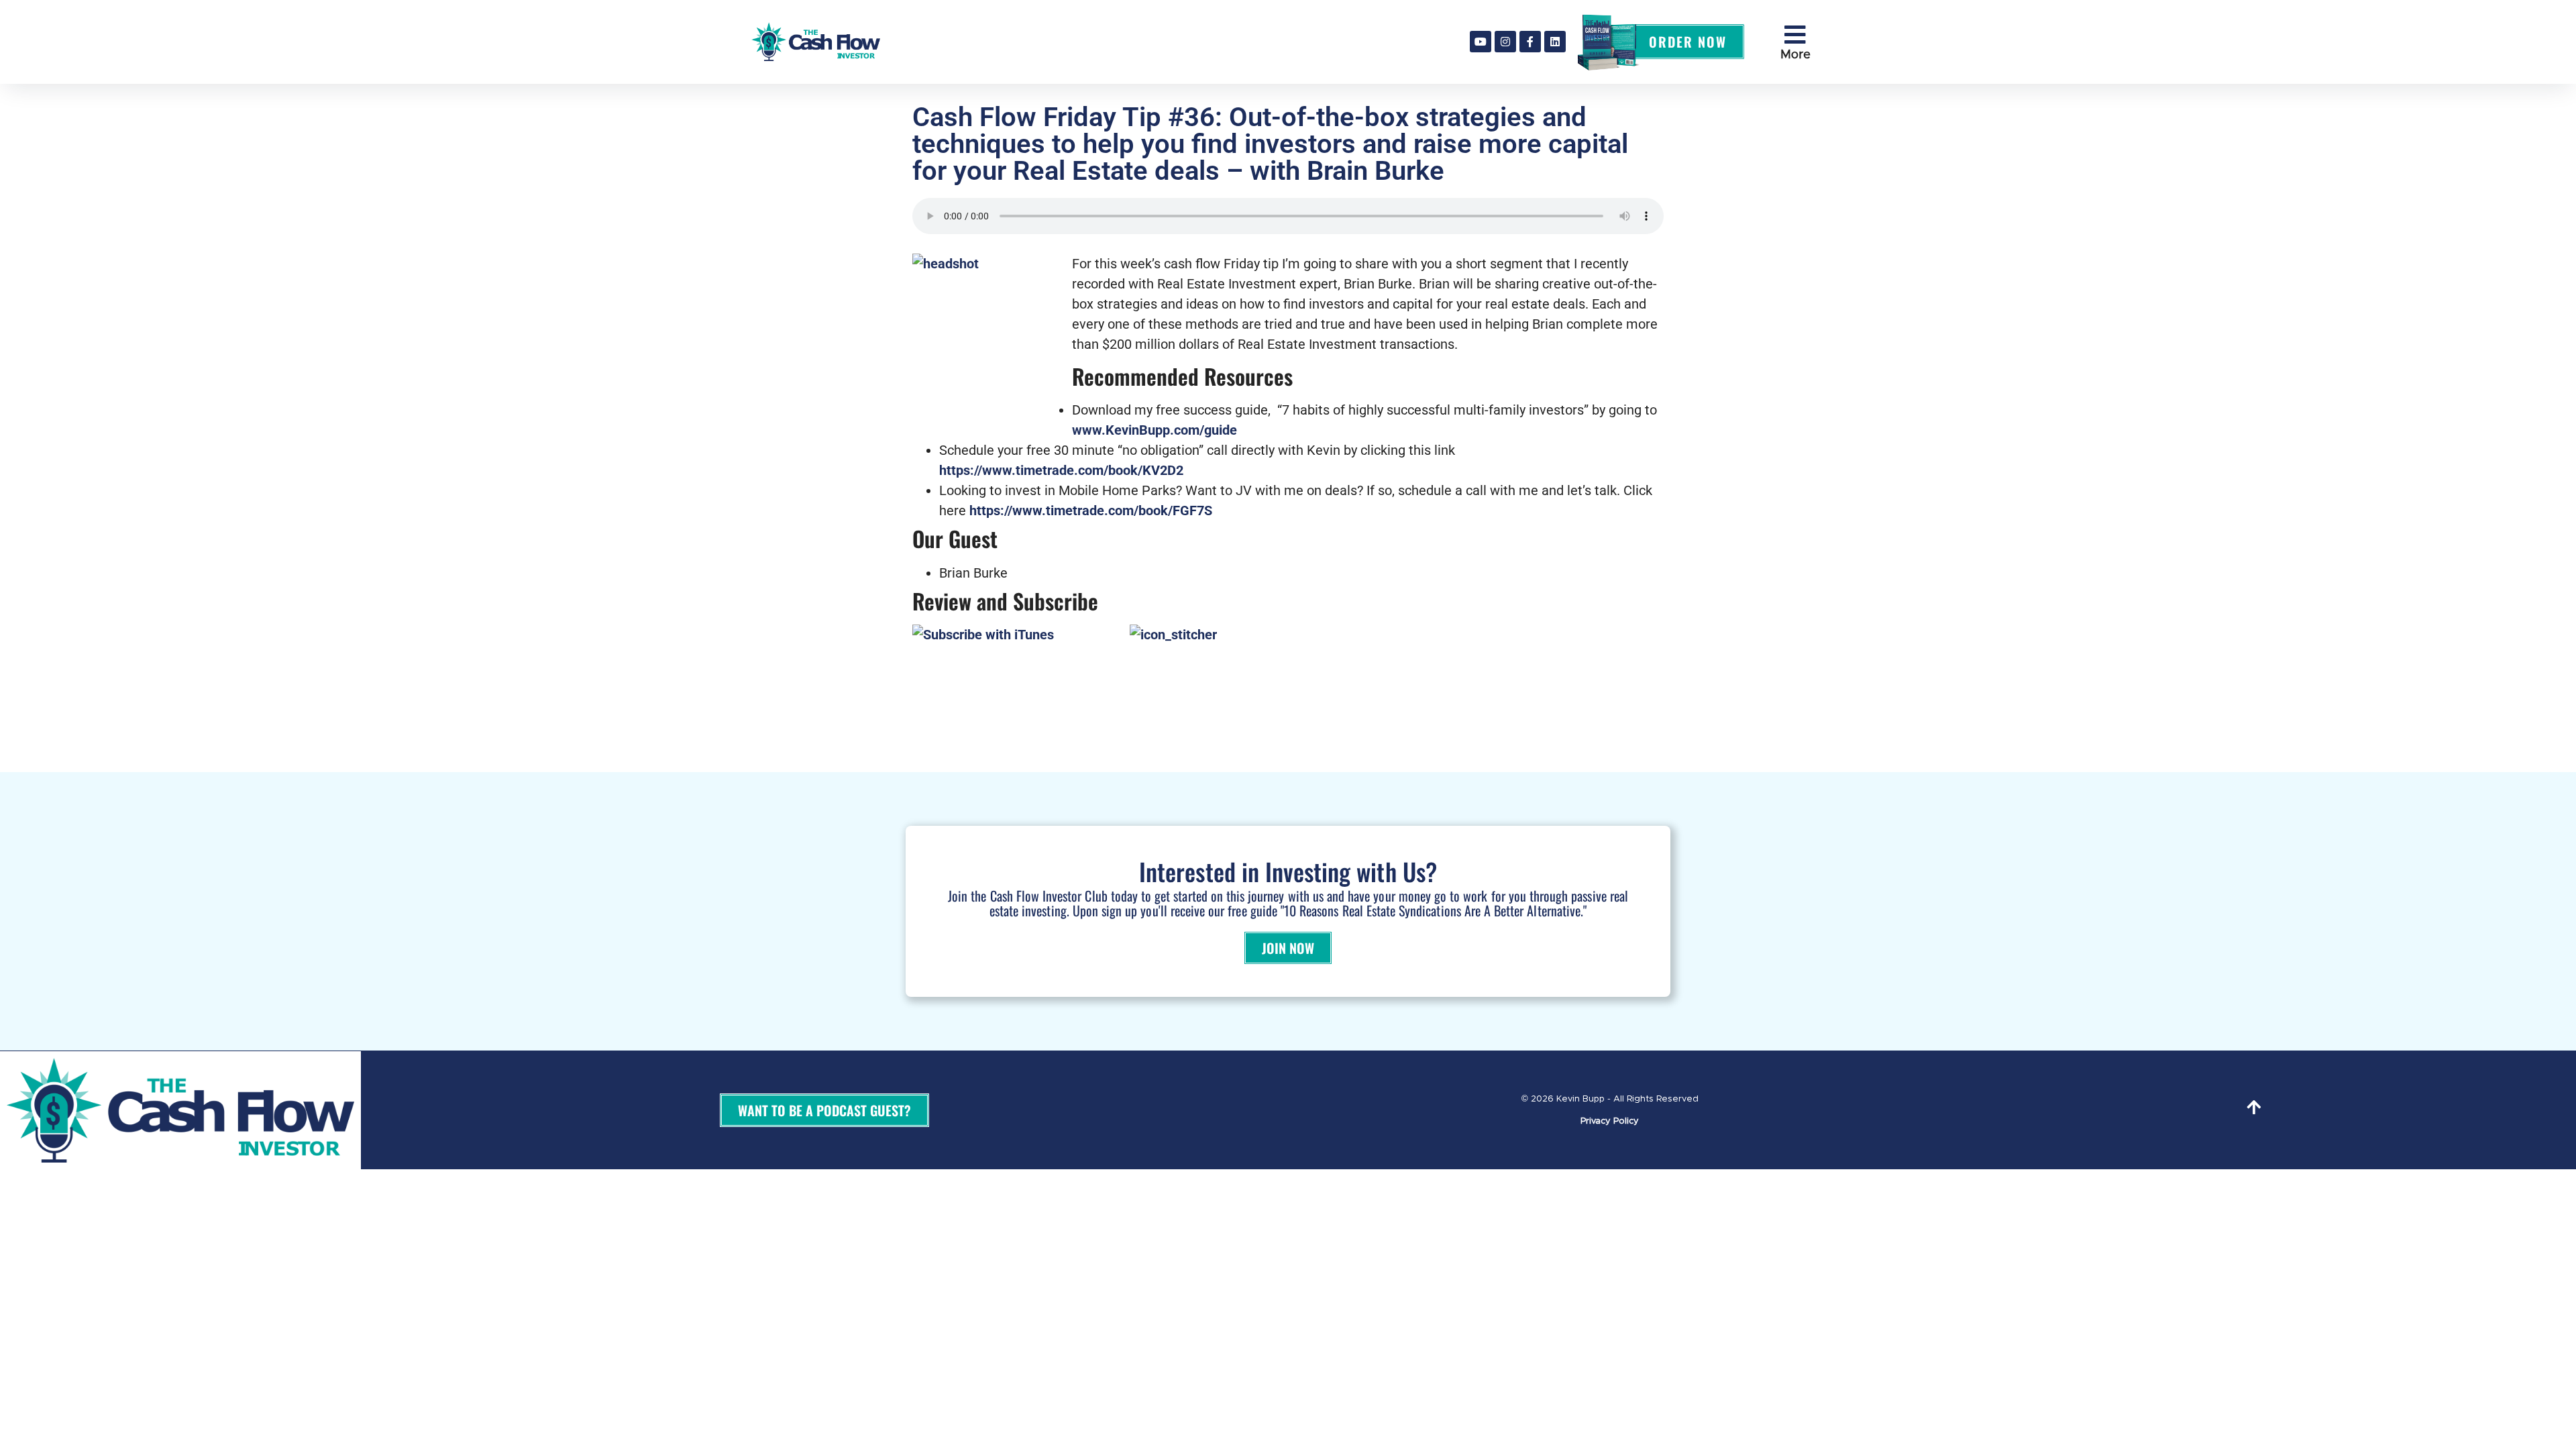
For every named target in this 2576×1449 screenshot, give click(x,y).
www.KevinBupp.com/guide (1155, 430)
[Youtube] (1481, 42)
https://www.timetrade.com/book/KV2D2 (1061, 470)
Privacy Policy (1610, 1121)
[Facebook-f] (1530, 42)
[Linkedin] (1555, 42)
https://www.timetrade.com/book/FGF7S (1091, 511)
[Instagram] (1505, 42)
